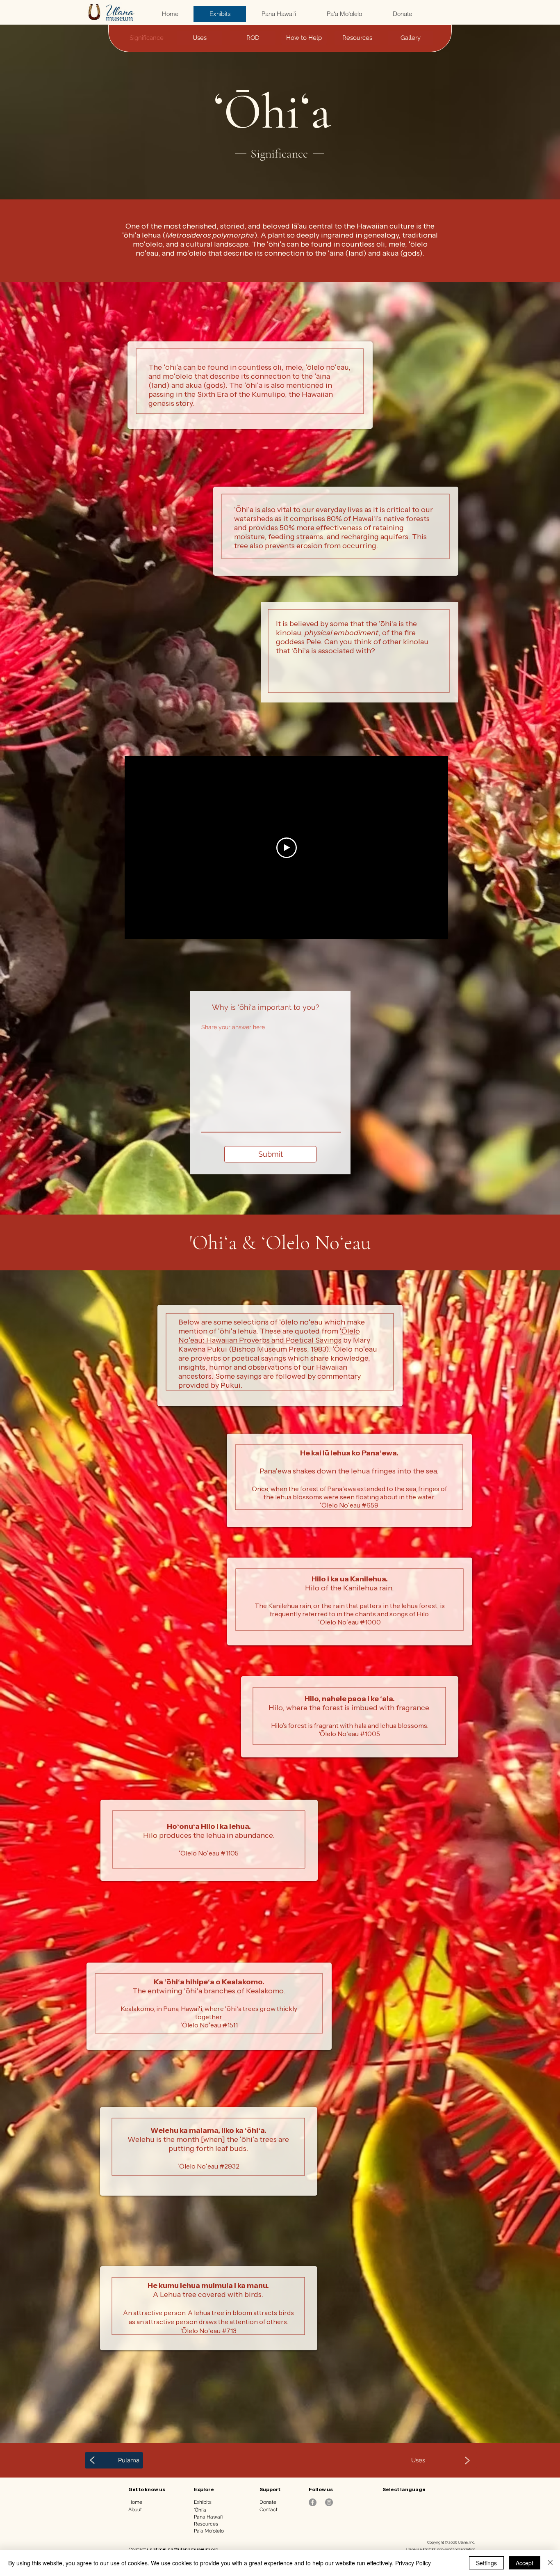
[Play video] (287, 848)
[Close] (550, 2563)
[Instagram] (329, 2502)
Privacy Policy (413, 2563)
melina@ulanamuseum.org (188, 2549)
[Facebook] (313, 2502)
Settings (486, 2563)
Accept (525, 2563)
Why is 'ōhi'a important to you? (266, 1007)
